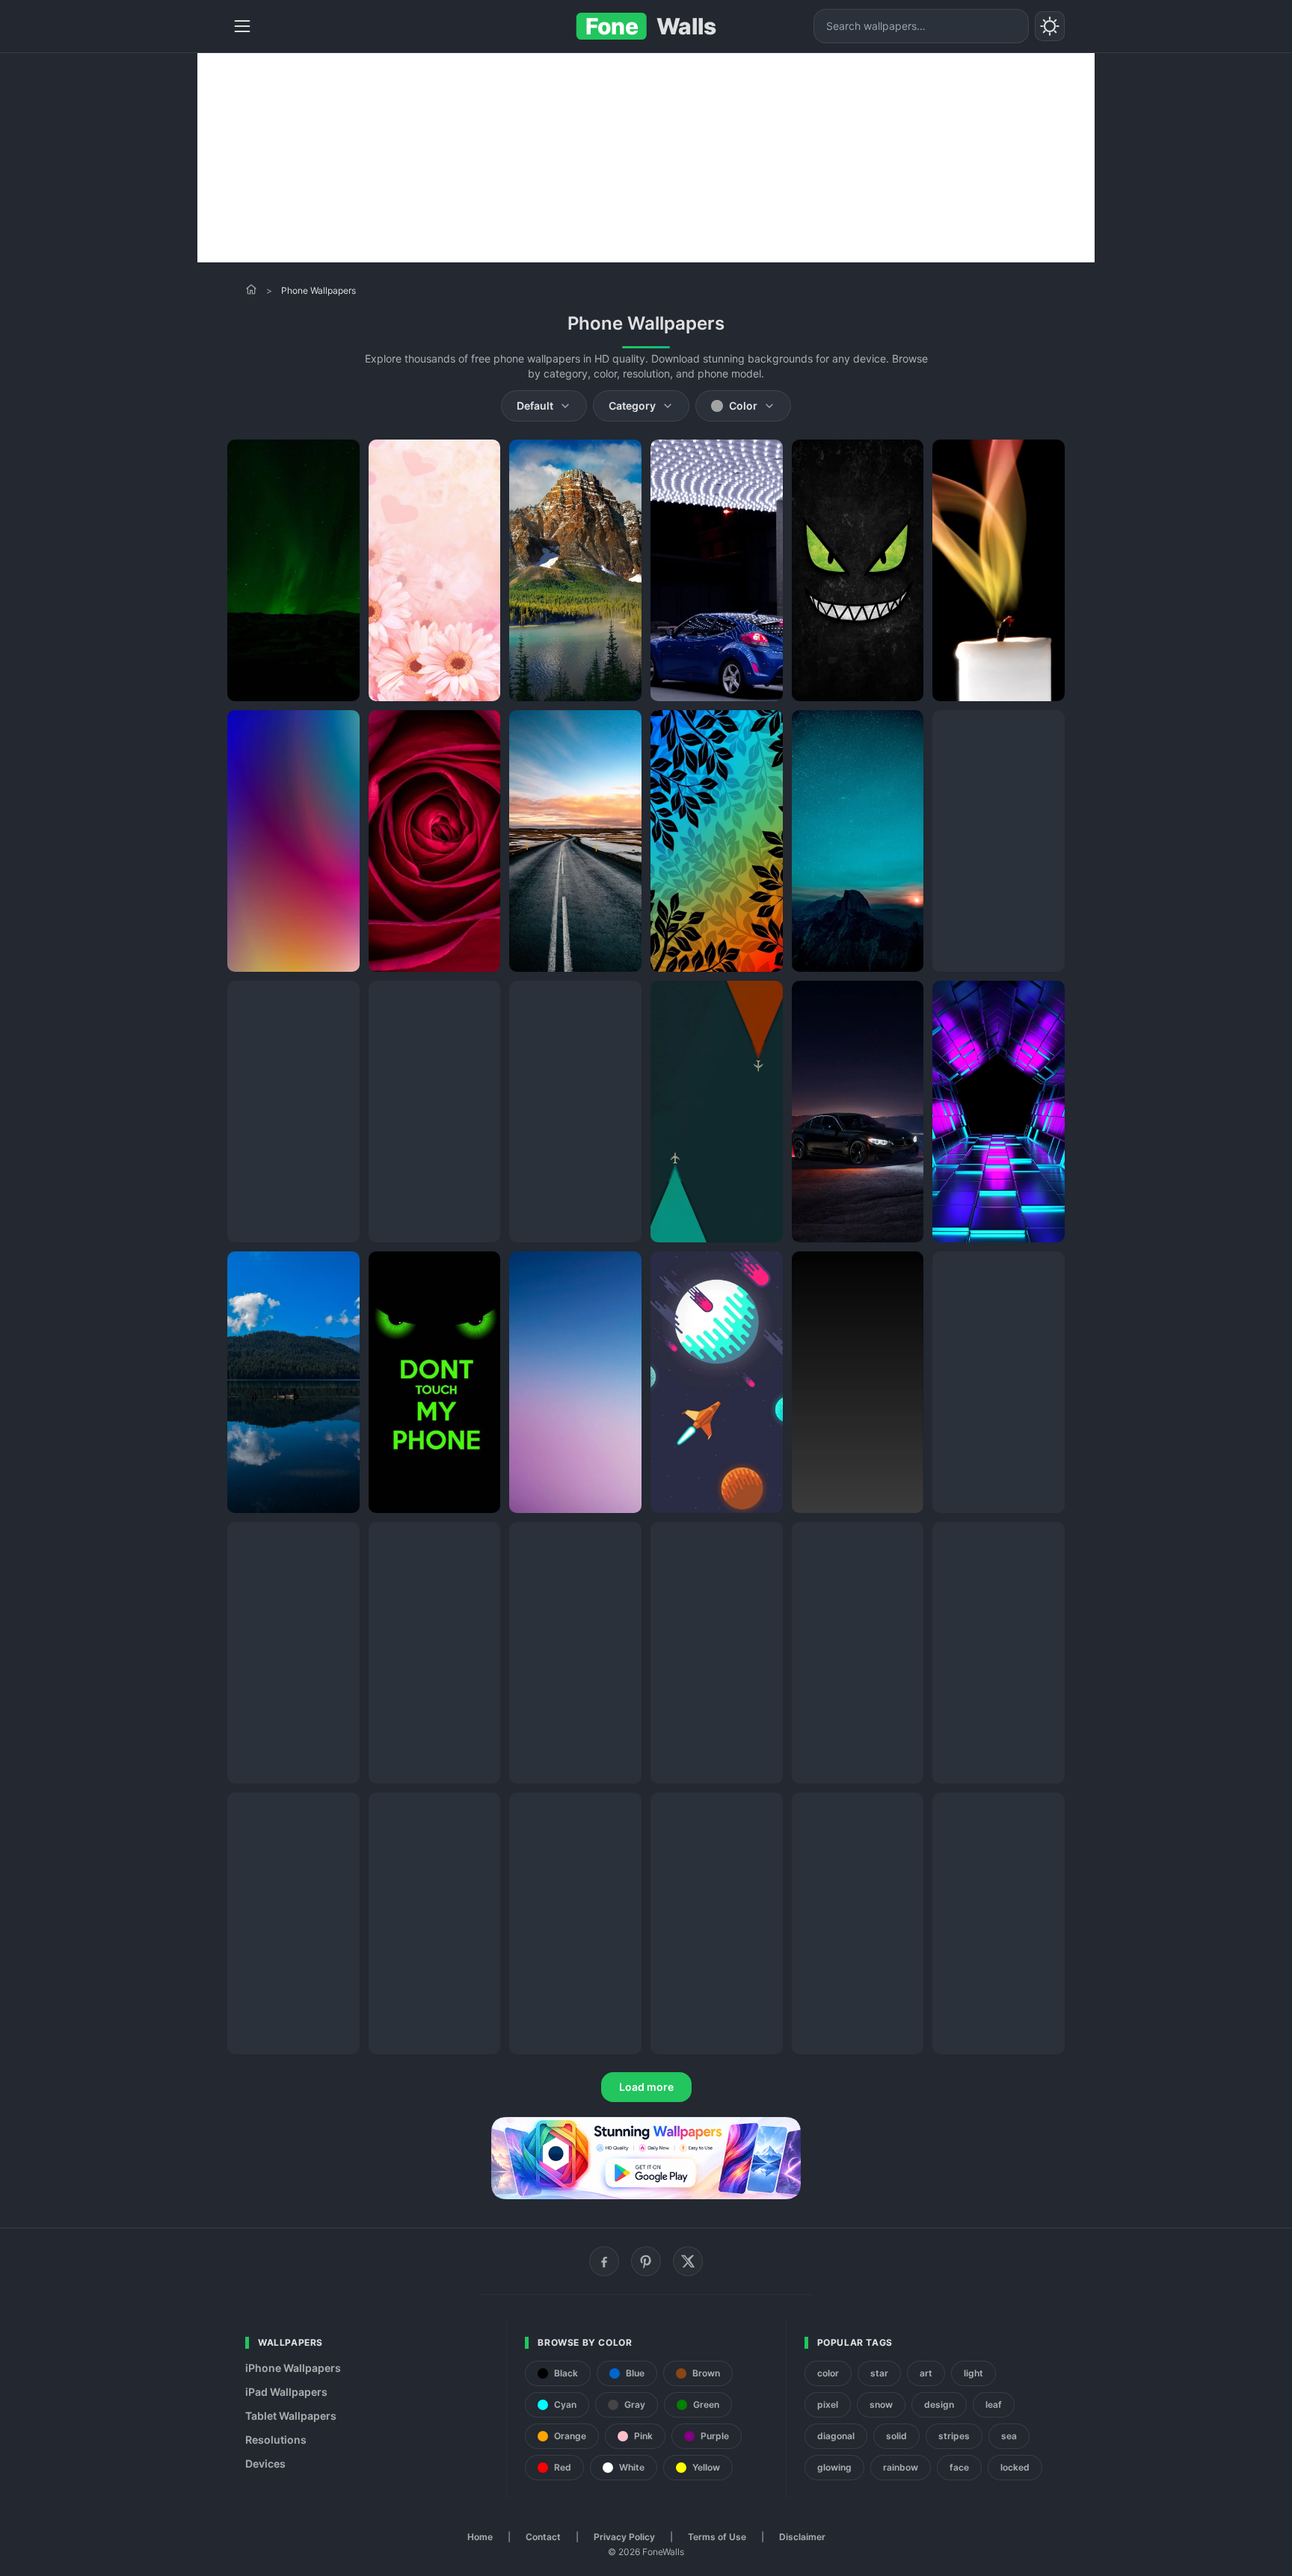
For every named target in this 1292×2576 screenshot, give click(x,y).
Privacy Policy (624, 2537)
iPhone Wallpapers (293, 2368)
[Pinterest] (646, 2261)
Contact (543, 2537)
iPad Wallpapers (286, 2392)
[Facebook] (604, 2261)
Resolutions (276, 2440)
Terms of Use (717, 2537)
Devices (265, 2463)
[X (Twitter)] (688, 2261)
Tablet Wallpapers (291, 2416)
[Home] (251, 289)
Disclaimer (802, 2537)
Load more (646, 2087)
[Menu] (242, 26)
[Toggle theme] (1050, 26)
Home (480, 2537)
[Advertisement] (646, 158)
